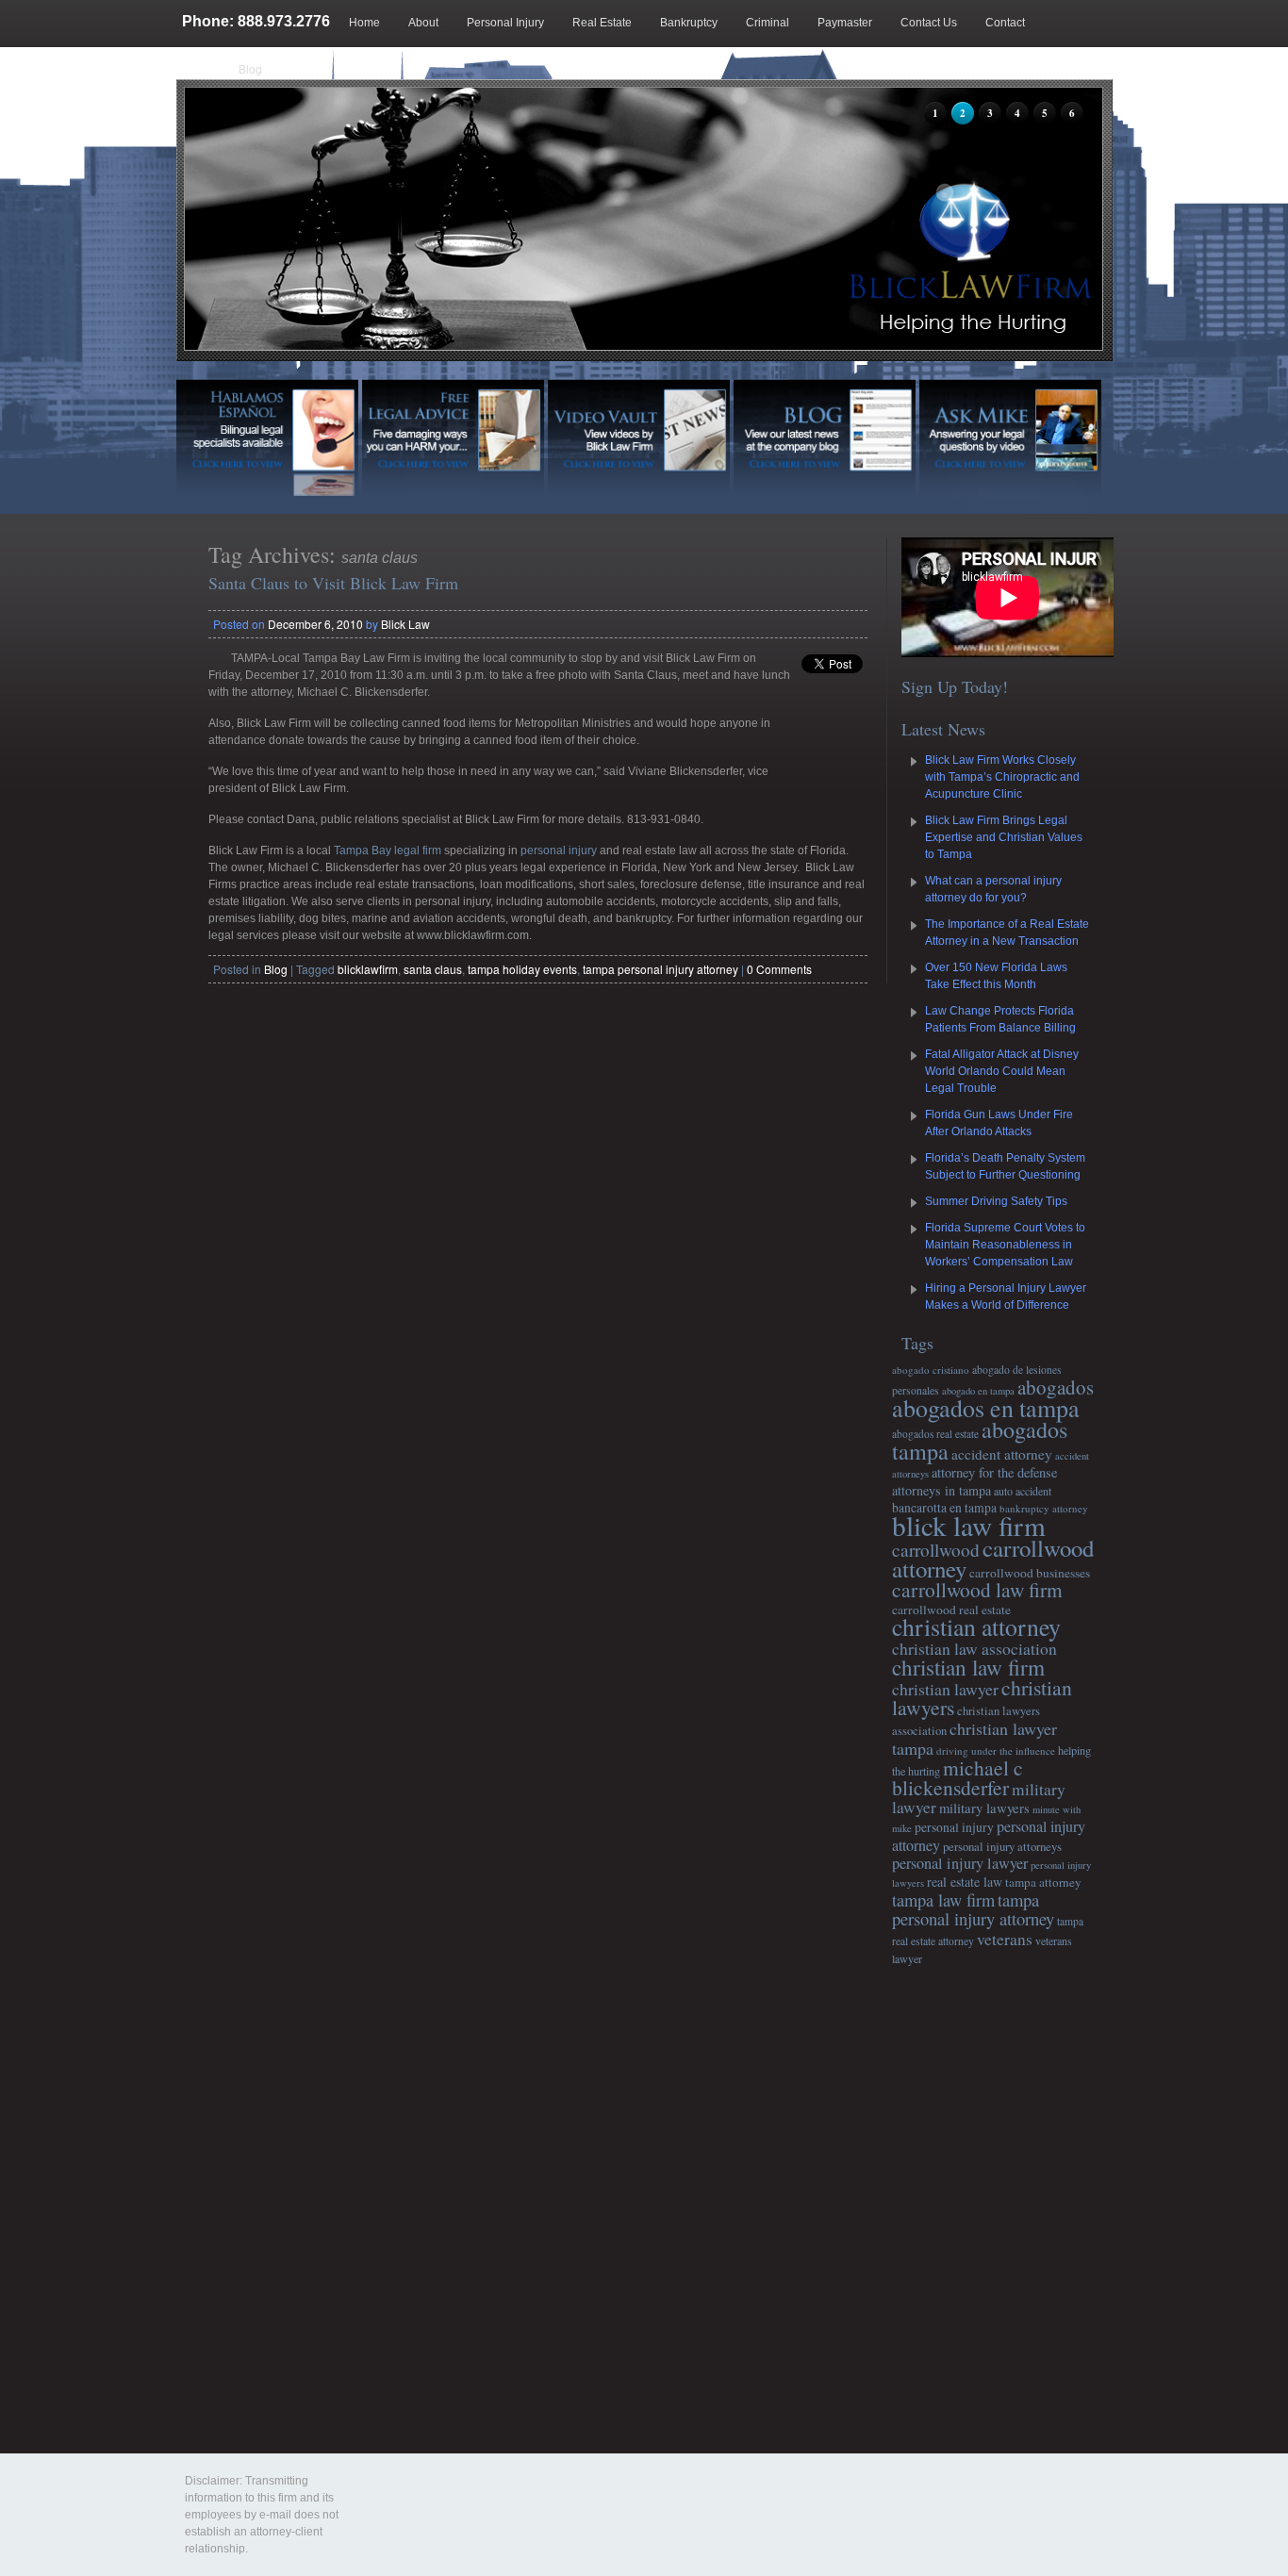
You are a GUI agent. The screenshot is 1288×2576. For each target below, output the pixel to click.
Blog (250, 70)
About (423, 23)
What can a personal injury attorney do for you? (993, 889)
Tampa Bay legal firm (388, 850)
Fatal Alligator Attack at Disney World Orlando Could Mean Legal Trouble (1002, 1071)
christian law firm (968, 1667)
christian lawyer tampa (974, 1738)
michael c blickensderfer (958, 1777)
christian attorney (976, 1627)
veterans (1005, 1939)
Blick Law (405, 624)
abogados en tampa (986, 1408)
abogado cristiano (931, 1370)
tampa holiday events (522, 969)
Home (364, 23)
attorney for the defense (994, 1472)
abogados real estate (935, 1434)
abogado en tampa (978, 1391)
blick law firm (969, 1525)
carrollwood (936, 1550)
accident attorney (1002, 1454)
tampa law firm (943, 1900)
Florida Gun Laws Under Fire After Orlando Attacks (999, 1123)
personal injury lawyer (960, 1863)
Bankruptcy (689, 23)
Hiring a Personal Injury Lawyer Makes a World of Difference (1006, 1296)
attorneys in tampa (941, 1490)
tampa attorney (1043, 1882)
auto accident (1023, 1491)
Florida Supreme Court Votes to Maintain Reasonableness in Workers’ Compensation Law (1005, 1245)
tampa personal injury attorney (661, 969)
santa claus (433, 969)
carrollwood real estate (951, 1610)
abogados (1056, 1387)
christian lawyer (945, 1689)
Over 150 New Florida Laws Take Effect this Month (996, 976)
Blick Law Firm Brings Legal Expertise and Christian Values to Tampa (1004, 837)
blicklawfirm (368, 969)
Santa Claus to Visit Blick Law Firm (333, 583)
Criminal (768, 23)
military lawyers (984, 1808)
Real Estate (602, 23)
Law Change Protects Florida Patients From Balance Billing (1000, 1019)
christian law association (974, 1648)
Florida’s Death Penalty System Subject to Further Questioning (1005, 1166)
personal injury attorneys (1002, 1846)
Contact (1005, 23)
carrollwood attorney (993, 1558)
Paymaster (845, 23)
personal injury (559, 850)
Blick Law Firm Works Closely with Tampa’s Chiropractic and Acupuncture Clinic (1002, 777)
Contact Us (929, 23)
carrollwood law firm (977, 1589)
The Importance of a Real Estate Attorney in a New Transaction (1007, 933)
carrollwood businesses (1030, 1573)
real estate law (965, 1882)
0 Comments (779, 969)
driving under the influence (996, 1750)
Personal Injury (505, 23)
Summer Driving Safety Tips (996, 1201)
